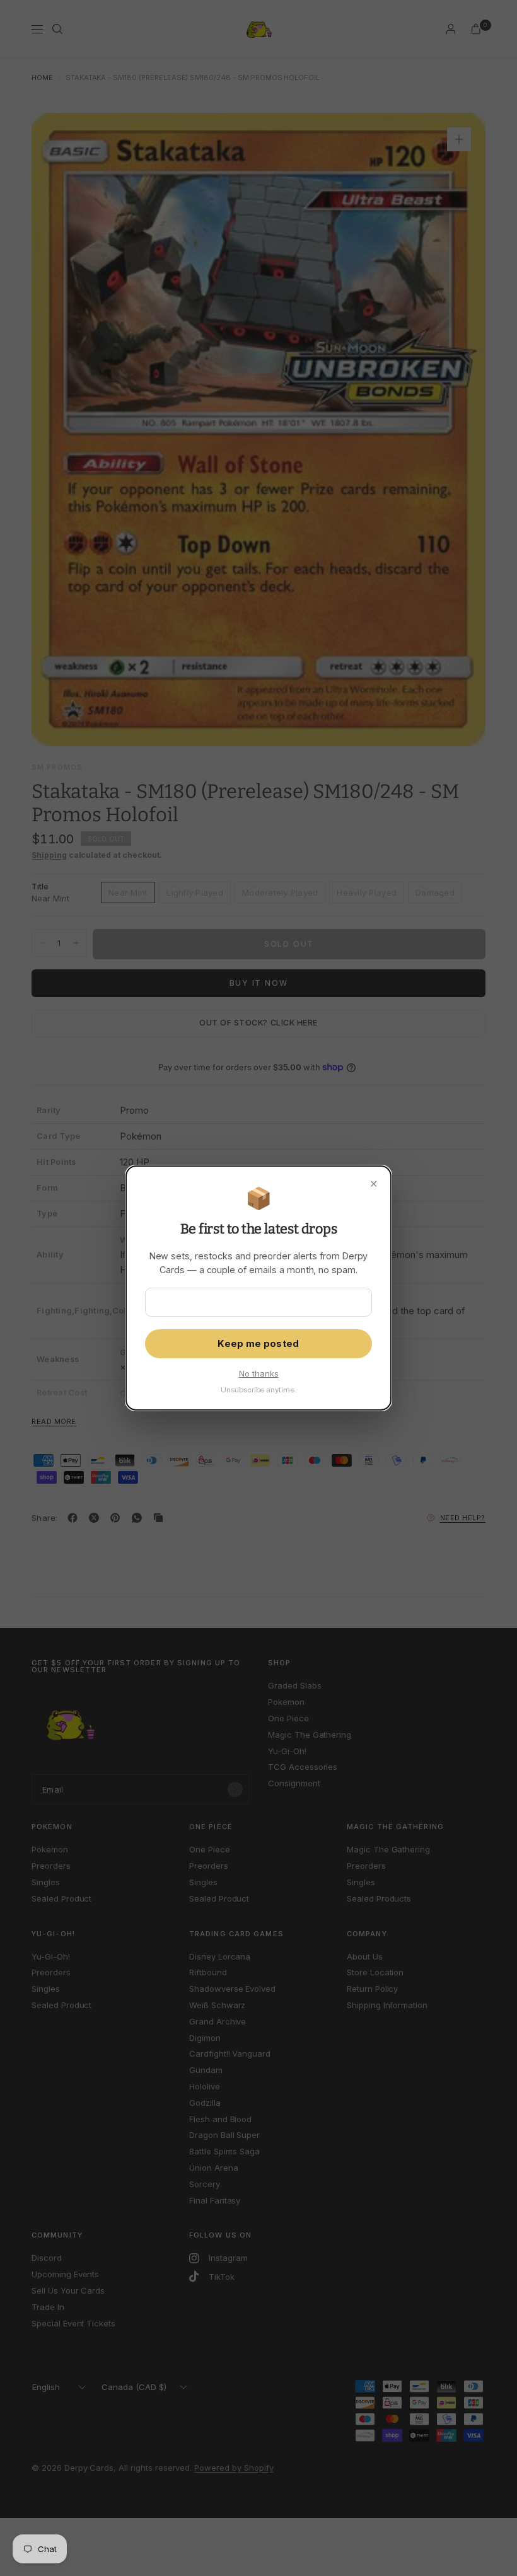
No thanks (259, 1373)
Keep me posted (258, 1344)
